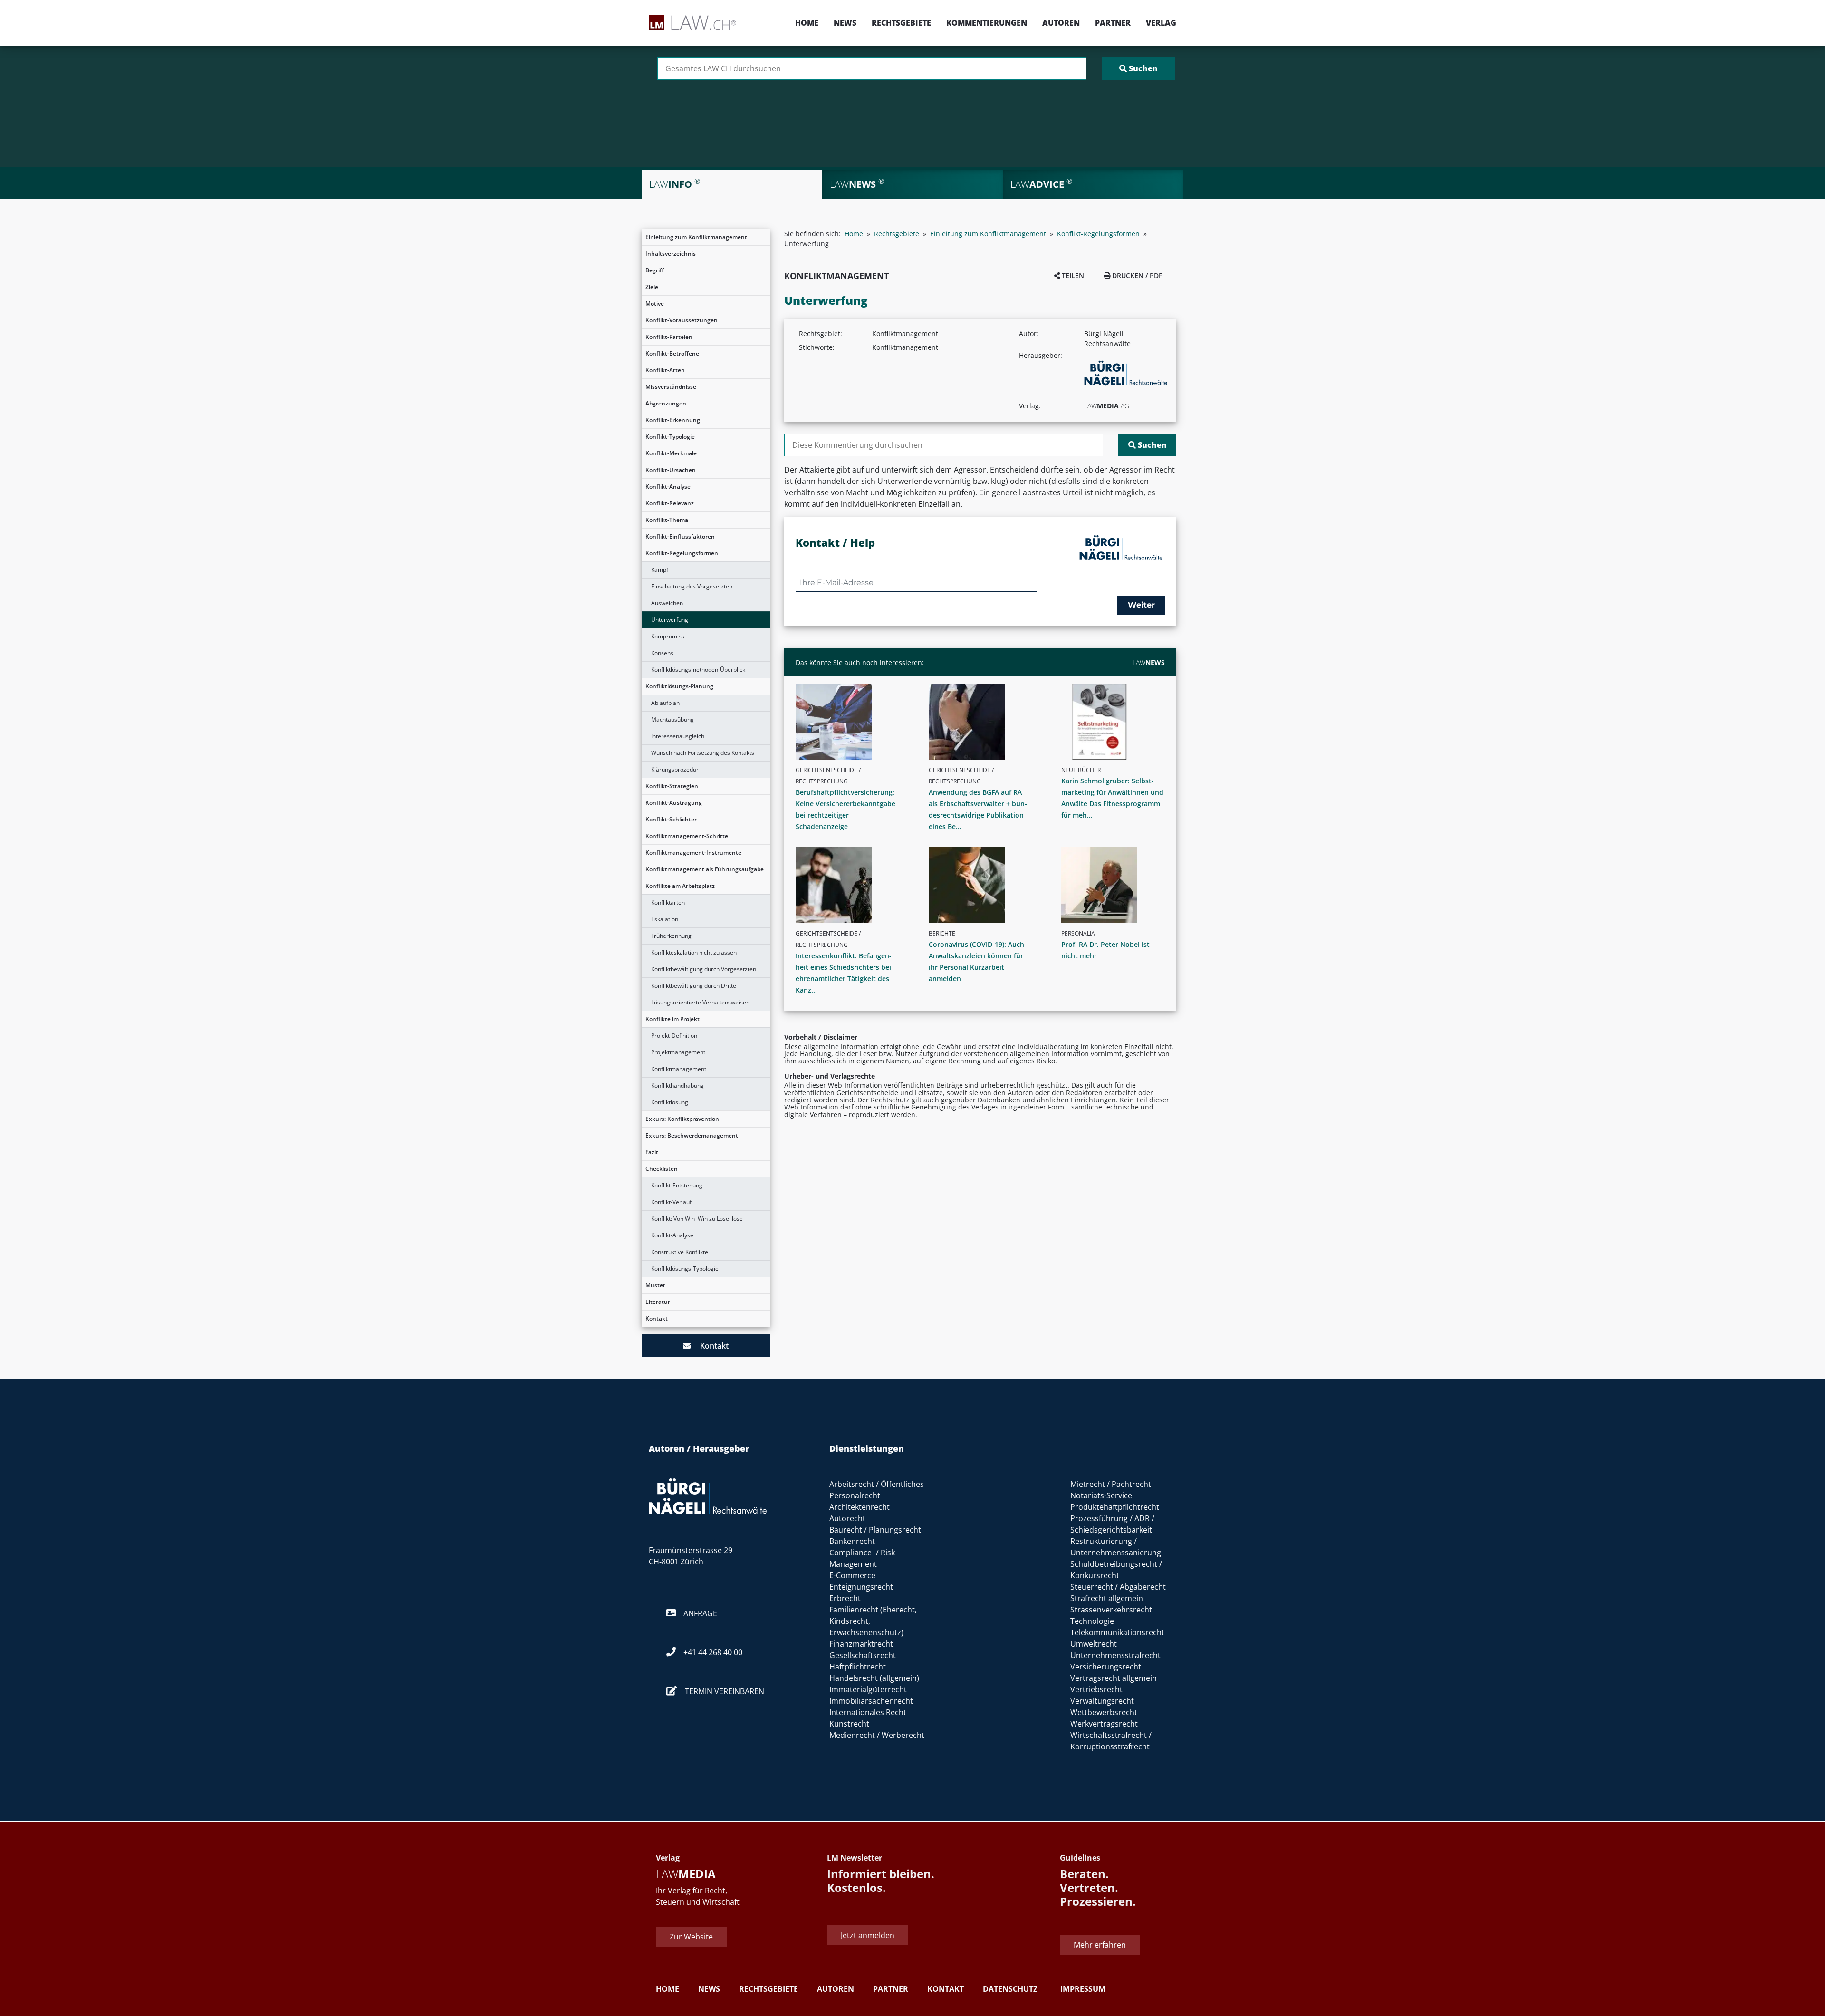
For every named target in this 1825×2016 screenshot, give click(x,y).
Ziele (652, 287)
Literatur (658, 1302)
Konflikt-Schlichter (671, 819)
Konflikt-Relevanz (670, 503)
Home (807, 23)
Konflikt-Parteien (669, 337)
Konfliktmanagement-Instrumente (693, 853)
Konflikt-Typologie (670, 437)
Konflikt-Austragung (674, 803)
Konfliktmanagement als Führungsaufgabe (705, 869)
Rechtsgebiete (901, 23)
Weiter (1141, 605)
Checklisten (662, 1169)
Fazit (652, 1152)
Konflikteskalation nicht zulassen (694, 952)
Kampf (660, 570)
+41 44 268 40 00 (709, 1652)
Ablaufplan (665, 703)
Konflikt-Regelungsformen (682, 553)
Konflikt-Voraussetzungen (682, 320)
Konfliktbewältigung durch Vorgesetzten (704, 969)
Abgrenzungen (666, 403)
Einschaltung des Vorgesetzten (692, 586)
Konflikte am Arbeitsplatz (680, 886)
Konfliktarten (668, 902)
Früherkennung (671, 936)
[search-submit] (1138, 68)
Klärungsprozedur (675, 769)
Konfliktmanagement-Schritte (687, 836)
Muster (655, 1285)
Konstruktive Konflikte (680, 1252)
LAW (1149, 662)
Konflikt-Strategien (672, 786)
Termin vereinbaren (721, 1691)
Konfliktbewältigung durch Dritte (694, 986)
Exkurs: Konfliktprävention (682, 1119)
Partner (1113, 23)
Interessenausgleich (678, 736)
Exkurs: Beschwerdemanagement (692, 1135)
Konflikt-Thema (667, 520)
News (845, 23)
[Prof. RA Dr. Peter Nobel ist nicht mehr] (1117, 885)
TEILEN (1072, 275)
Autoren (1061, 23)
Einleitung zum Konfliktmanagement (696, 237)
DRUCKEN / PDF (1136, 275)
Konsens (662, 653)
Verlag (1161, 23)
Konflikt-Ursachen (671, 470)
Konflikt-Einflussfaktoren (680, 536)
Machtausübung (672, 719)
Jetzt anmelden (868, 1935)
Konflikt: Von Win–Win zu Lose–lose (697, 1219)
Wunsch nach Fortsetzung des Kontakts (703, 753)
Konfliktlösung (670, 1102)
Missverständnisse (671, 387)
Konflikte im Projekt (672, 1019)
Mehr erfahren (1100, 1945)
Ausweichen (667, 603)
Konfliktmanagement (679, 1069)
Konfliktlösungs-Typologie (685, 1268)
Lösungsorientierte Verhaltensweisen (700, 1002)
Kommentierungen (987, 23)
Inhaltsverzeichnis (671, 254)
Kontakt (657, 1318)
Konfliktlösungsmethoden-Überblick (698, 670)
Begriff (655, 270)
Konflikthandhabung (677, 1085)
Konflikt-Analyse (668, 487)
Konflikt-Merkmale (671, 453)
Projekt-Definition (674, 1036)
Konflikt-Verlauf (671, 1202)
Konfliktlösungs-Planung (679, 686)
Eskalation (665, 919)
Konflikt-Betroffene (672, 353)
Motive (655, 304)
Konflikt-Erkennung (673, 420)
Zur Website (691, 1937)
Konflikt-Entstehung (677, 1185)
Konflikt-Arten (665, 370)
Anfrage (696, 1613)
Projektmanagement (678, 1052)
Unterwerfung (670, 620)
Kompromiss (668, 636)
